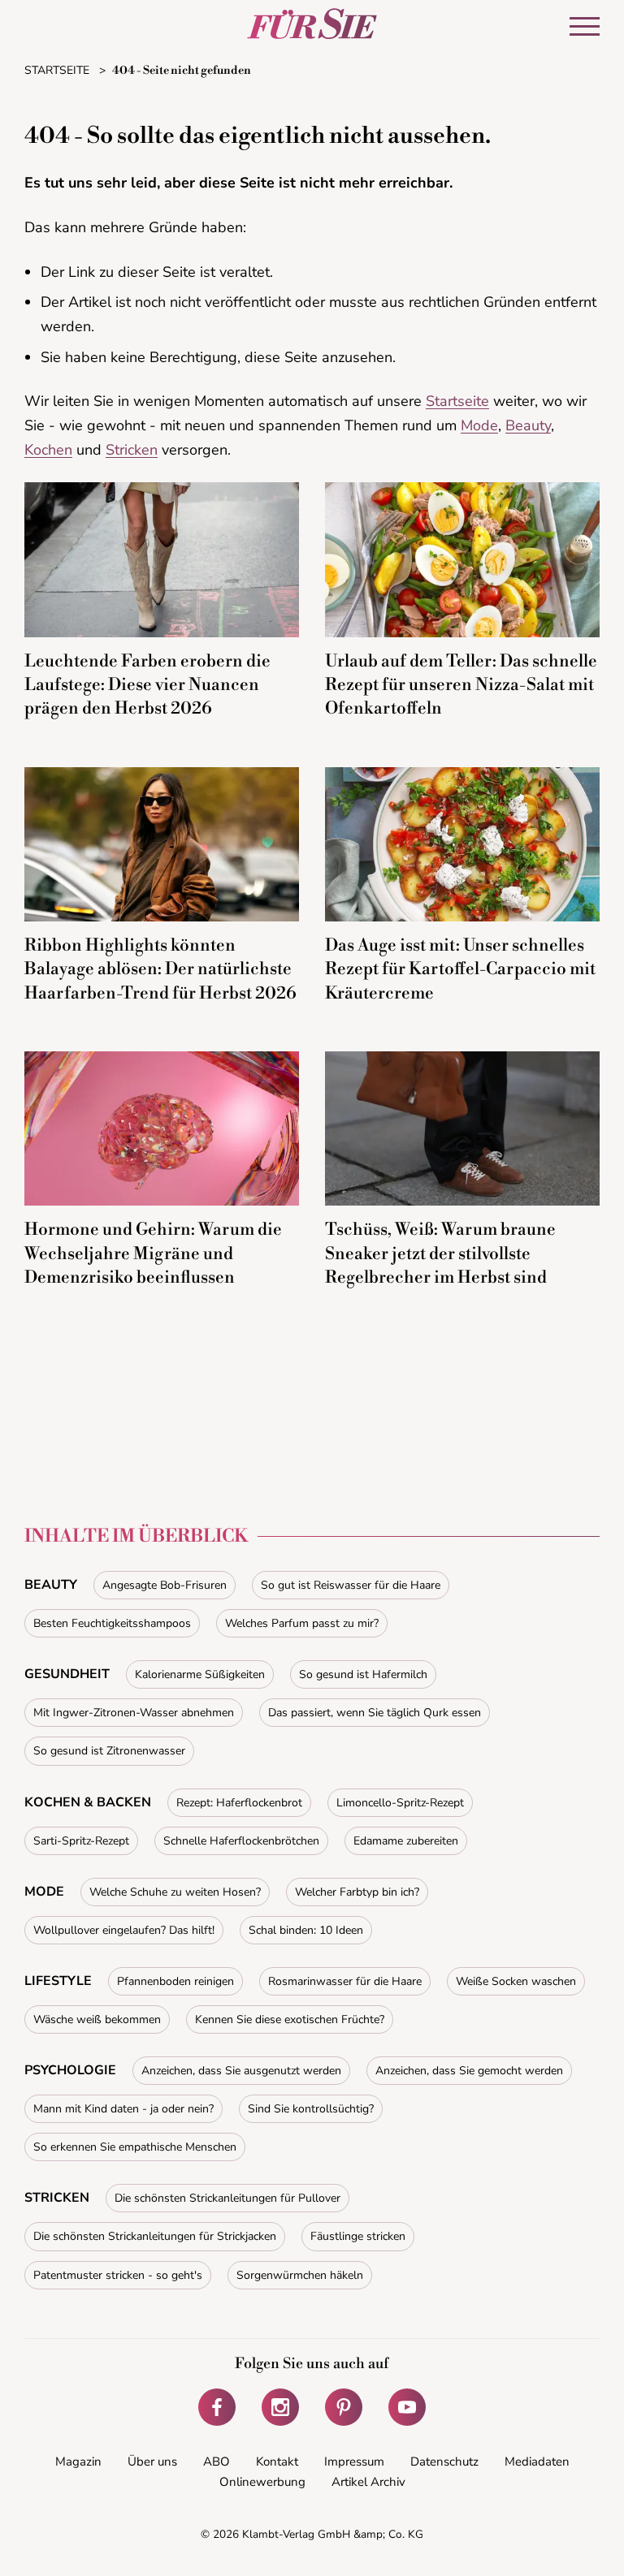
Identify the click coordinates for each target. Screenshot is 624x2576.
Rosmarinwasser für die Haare (345, 1981)
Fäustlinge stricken (358, 2236)
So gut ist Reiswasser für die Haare (351, 1585)
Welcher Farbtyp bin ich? (357, 1892)
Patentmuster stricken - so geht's (118, 2275)
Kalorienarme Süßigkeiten (200, 1674)
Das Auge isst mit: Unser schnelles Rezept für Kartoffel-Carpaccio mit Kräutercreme (460, 970)
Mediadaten (537, 2462)
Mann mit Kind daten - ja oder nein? (123, 2109)
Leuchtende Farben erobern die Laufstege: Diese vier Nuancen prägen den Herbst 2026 (147, 686)
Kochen (48, 450)
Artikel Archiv (368, 2482)
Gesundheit (67, 1674)
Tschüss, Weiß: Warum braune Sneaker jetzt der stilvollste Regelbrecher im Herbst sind (440, 1254)
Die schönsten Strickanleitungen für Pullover (227, 2198)
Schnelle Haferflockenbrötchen (241, 1841)
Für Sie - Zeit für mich (312, 24)
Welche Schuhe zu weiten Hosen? (175, 1892)
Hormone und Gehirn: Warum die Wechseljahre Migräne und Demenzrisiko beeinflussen (153, 1254)
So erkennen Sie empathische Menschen (135, 2147)
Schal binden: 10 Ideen (306, 1930)
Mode (479, 425)
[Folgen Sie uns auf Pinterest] (344, 2407)
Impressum (354, 2462)
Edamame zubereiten (406, 1841)
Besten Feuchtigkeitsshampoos (112, 1623)
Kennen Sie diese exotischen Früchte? (290, 2019)
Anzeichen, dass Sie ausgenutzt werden (241, 2071)
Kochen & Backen (88, 1802)
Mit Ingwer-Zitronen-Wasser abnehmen (134, 1713)
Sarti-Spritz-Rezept (81, 1841)
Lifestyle (58, 1981)
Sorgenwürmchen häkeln (300, 2275)
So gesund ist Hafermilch (363, 1674)
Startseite (457, 401)
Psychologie (70, 2070)
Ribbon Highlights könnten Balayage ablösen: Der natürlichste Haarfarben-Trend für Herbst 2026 (160, 970)
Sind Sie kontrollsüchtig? (311, 2109)
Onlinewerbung (262, 2482)
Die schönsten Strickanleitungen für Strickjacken (155, 2236)
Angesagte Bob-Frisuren (165, 1585)
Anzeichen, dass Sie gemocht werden (469, 2071)
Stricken (132, 450)
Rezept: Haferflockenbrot (239, 1803)
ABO (217, 2462)
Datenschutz (444, 2462)
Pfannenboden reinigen (175, 1981)
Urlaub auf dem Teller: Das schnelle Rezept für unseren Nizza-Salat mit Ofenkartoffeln (461, 686)
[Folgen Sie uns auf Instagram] (280, 2407)
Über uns (152, 2462)
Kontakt (277, 2462)
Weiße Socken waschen (516, 1981)
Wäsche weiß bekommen (97, 2019)
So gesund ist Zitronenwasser (109, 1751)
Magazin (78, 2462)
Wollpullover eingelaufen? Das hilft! (124, 1930)
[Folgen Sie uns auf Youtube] (407, 2407)
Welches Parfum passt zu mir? (302, 1623)
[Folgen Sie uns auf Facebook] (217, 2407)
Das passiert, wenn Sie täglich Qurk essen (375, 1713)
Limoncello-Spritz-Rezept (400, 1803)
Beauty (528, 425)
